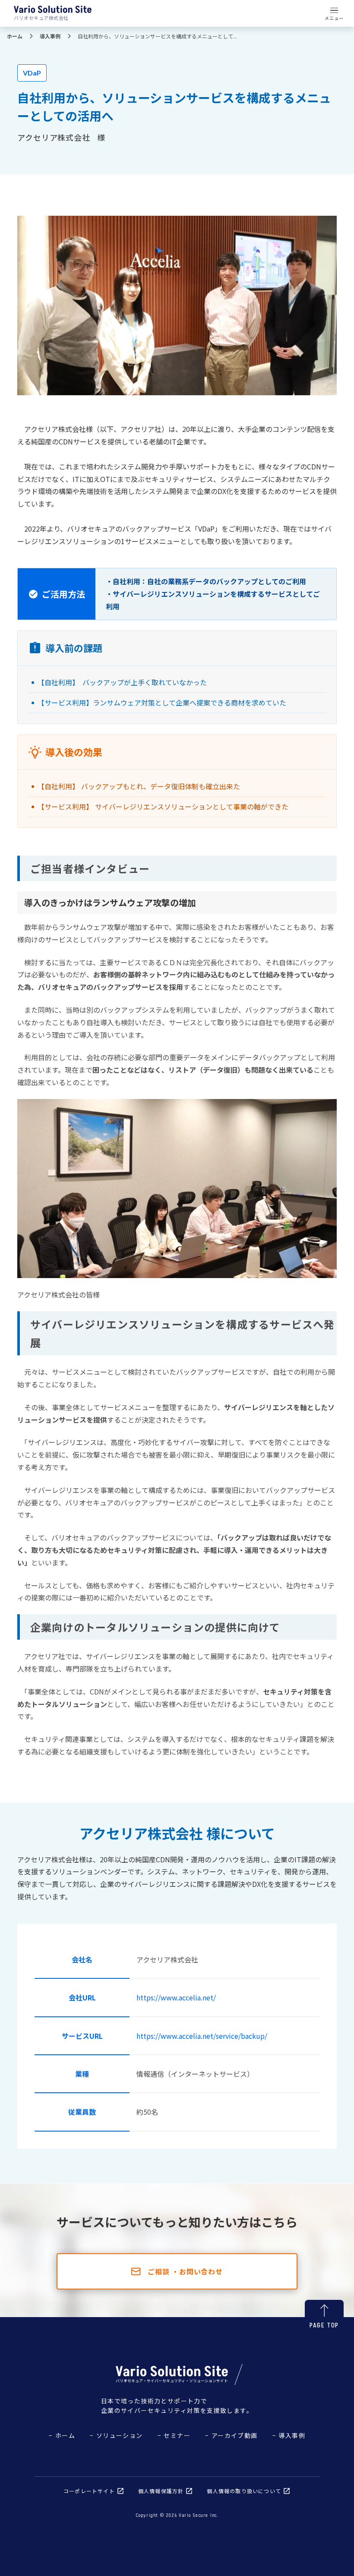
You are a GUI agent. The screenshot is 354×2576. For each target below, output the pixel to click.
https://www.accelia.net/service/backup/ (202, 2036)
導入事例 (50, 36)
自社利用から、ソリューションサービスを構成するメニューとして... (157, 36)
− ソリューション (116, 2435)
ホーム (15, 36)
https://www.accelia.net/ (176, 1997)
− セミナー (174, 2435)
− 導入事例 (289, 2435)
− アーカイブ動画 (231, 2435)
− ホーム (62, 2435)
